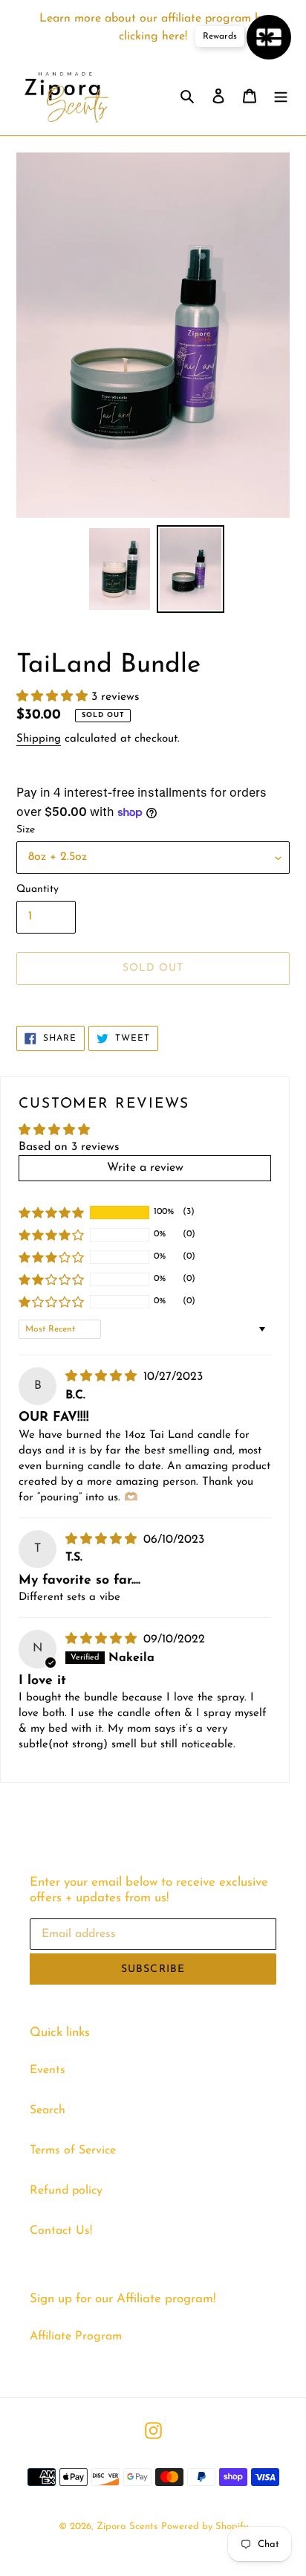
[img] (103, 1377)
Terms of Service (73, 2151)
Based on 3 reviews (69, 1147)
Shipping (39, 739)
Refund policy (66, 2191)
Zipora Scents (127, 2527)
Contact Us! (61, 2231)
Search (48, 2110)
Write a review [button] (145, 1168)
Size (26, 830)
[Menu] (281, 95)
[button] (54, 697)
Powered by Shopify (205, 2527)
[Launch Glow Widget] (269, 37)
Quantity (38, 889)
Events (48, 2070)
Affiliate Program (76, 2336)
